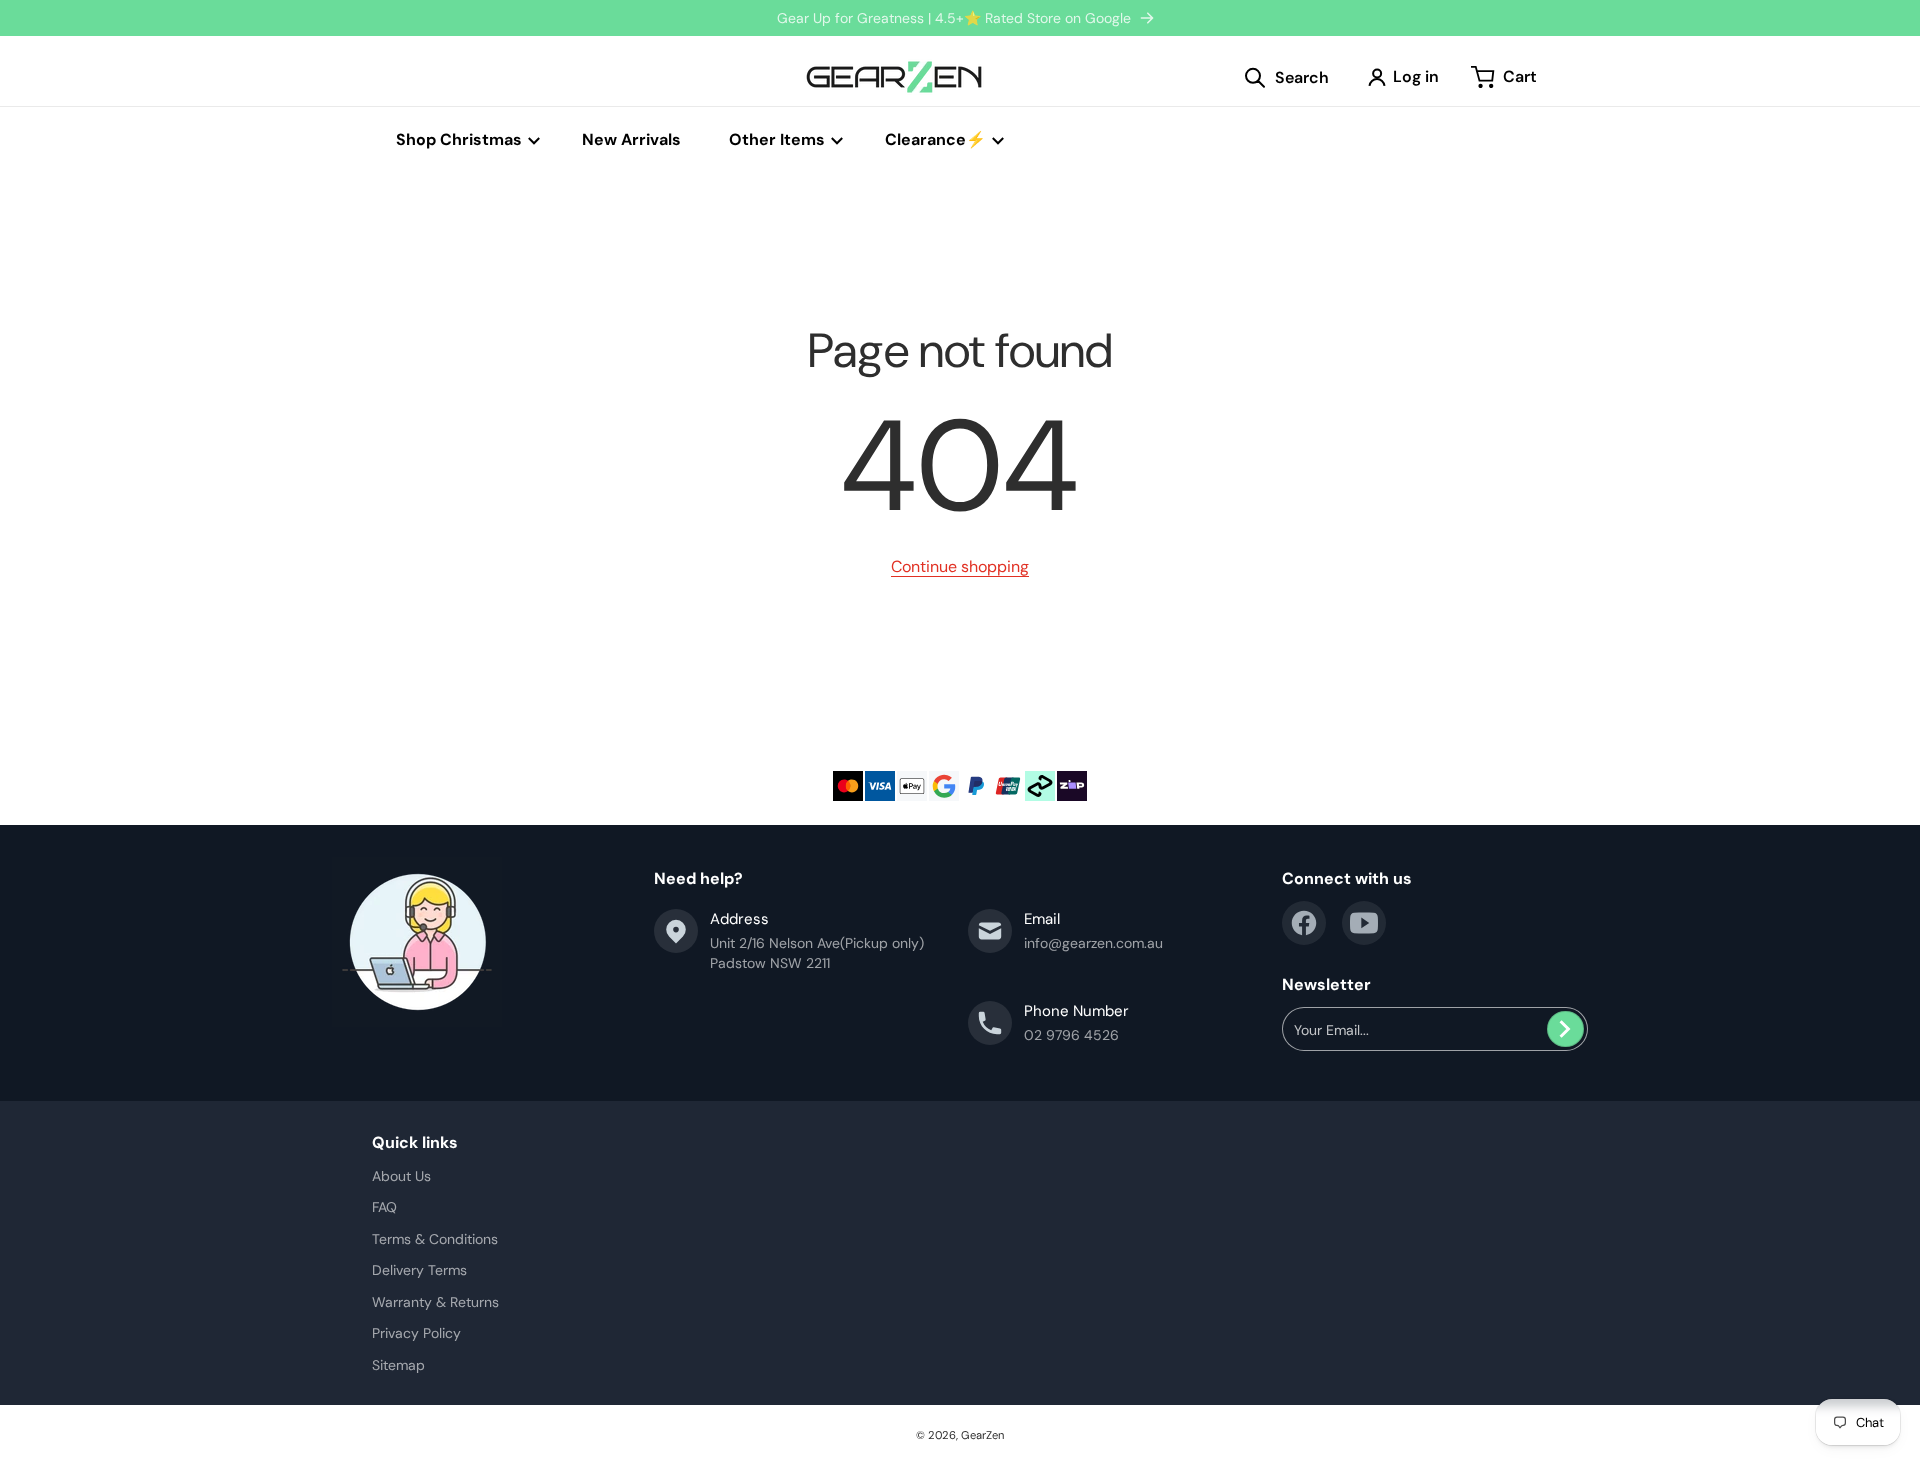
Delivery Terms (419, 1270)
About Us (401, 1176)
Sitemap (398, 1365)
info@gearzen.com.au (1093, 943)
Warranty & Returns (435, 1302)
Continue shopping (960, 566)
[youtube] (1364, 923)
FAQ (384, 1207)
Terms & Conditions (435, 1239)
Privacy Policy (416, 1333)
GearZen (982, 1435)
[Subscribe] (1565, 1029)
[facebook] (1304, 923)
